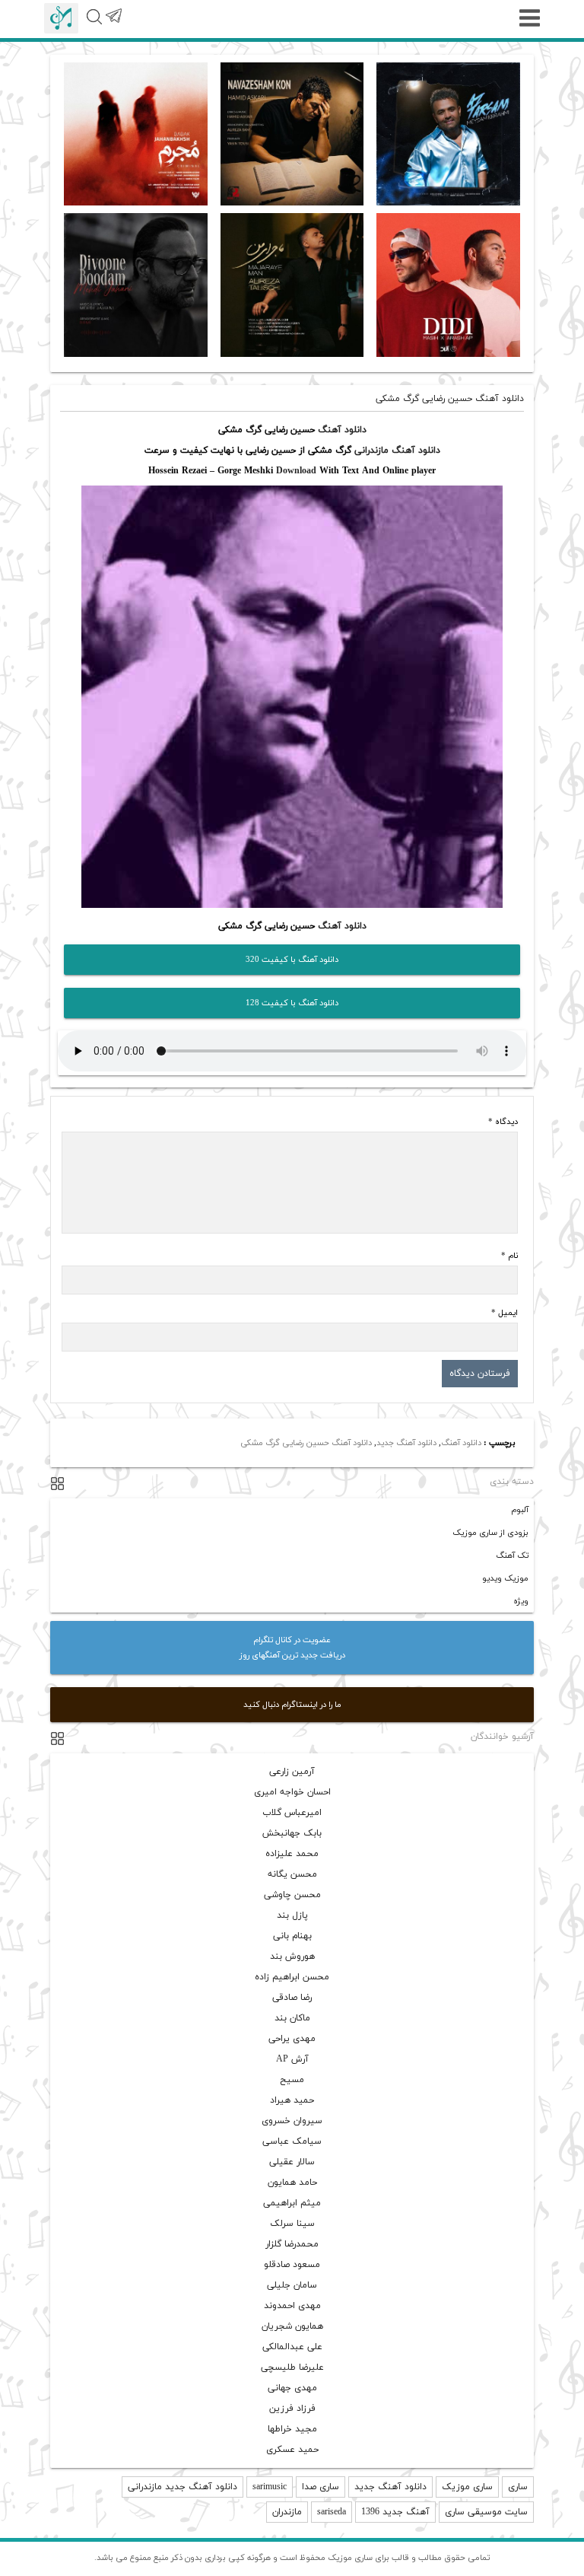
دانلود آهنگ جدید (406, 1443)
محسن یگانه (292, 1874)
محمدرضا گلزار (292, 2244)
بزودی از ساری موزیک (490, 1533)
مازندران (287, 2512)
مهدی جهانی (292, 2388)
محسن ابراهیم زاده (292, 1977)
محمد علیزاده (292, 1854)
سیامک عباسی (292, 2141)
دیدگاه (503, 1122)
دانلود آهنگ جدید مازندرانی (182, 2487)
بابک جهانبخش (292, 1833)
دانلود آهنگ (342, 430)
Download (296, 471)
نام (509, 1256)
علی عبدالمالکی (292, 2347)
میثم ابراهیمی (292, 2203)
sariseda (332, 2512)
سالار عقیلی (292, 2162)
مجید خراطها (292, 2429)
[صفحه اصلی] (61, 18)
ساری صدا (321, 2487)
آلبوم (520, 1510)
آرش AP (292, 2059)
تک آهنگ (512, 1555)
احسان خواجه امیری (292, 1792)
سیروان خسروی (292, 2121)
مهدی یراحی (292, 2039)
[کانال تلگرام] (113, 24)
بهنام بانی (292, 1936)
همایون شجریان (292, 2326)
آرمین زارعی (292, 1772)
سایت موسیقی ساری (486, 2512)
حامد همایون (292, 2183)
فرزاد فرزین (292, 2409)
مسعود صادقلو (292, 2265)
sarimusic (270, 2487)
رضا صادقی (292, 1998)
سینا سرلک (292, 2224)
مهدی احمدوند (292, 2306)
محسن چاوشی (292, 1895)
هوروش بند (292, 1957)
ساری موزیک (467, 2487)
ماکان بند (292, 2018)
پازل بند (292, 1915)
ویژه (521, 1601)
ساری (518, 2487)
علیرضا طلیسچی (292, 2367)
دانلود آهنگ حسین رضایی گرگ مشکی (306, 1443)
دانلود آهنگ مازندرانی (397, 451)
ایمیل (505, 1313)
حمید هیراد (292, 2100)
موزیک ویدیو (505, 1578)
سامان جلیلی (292, 2285)
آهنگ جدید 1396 (395, 2512)
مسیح (292, 2080)
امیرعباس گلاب (292, 1813)
